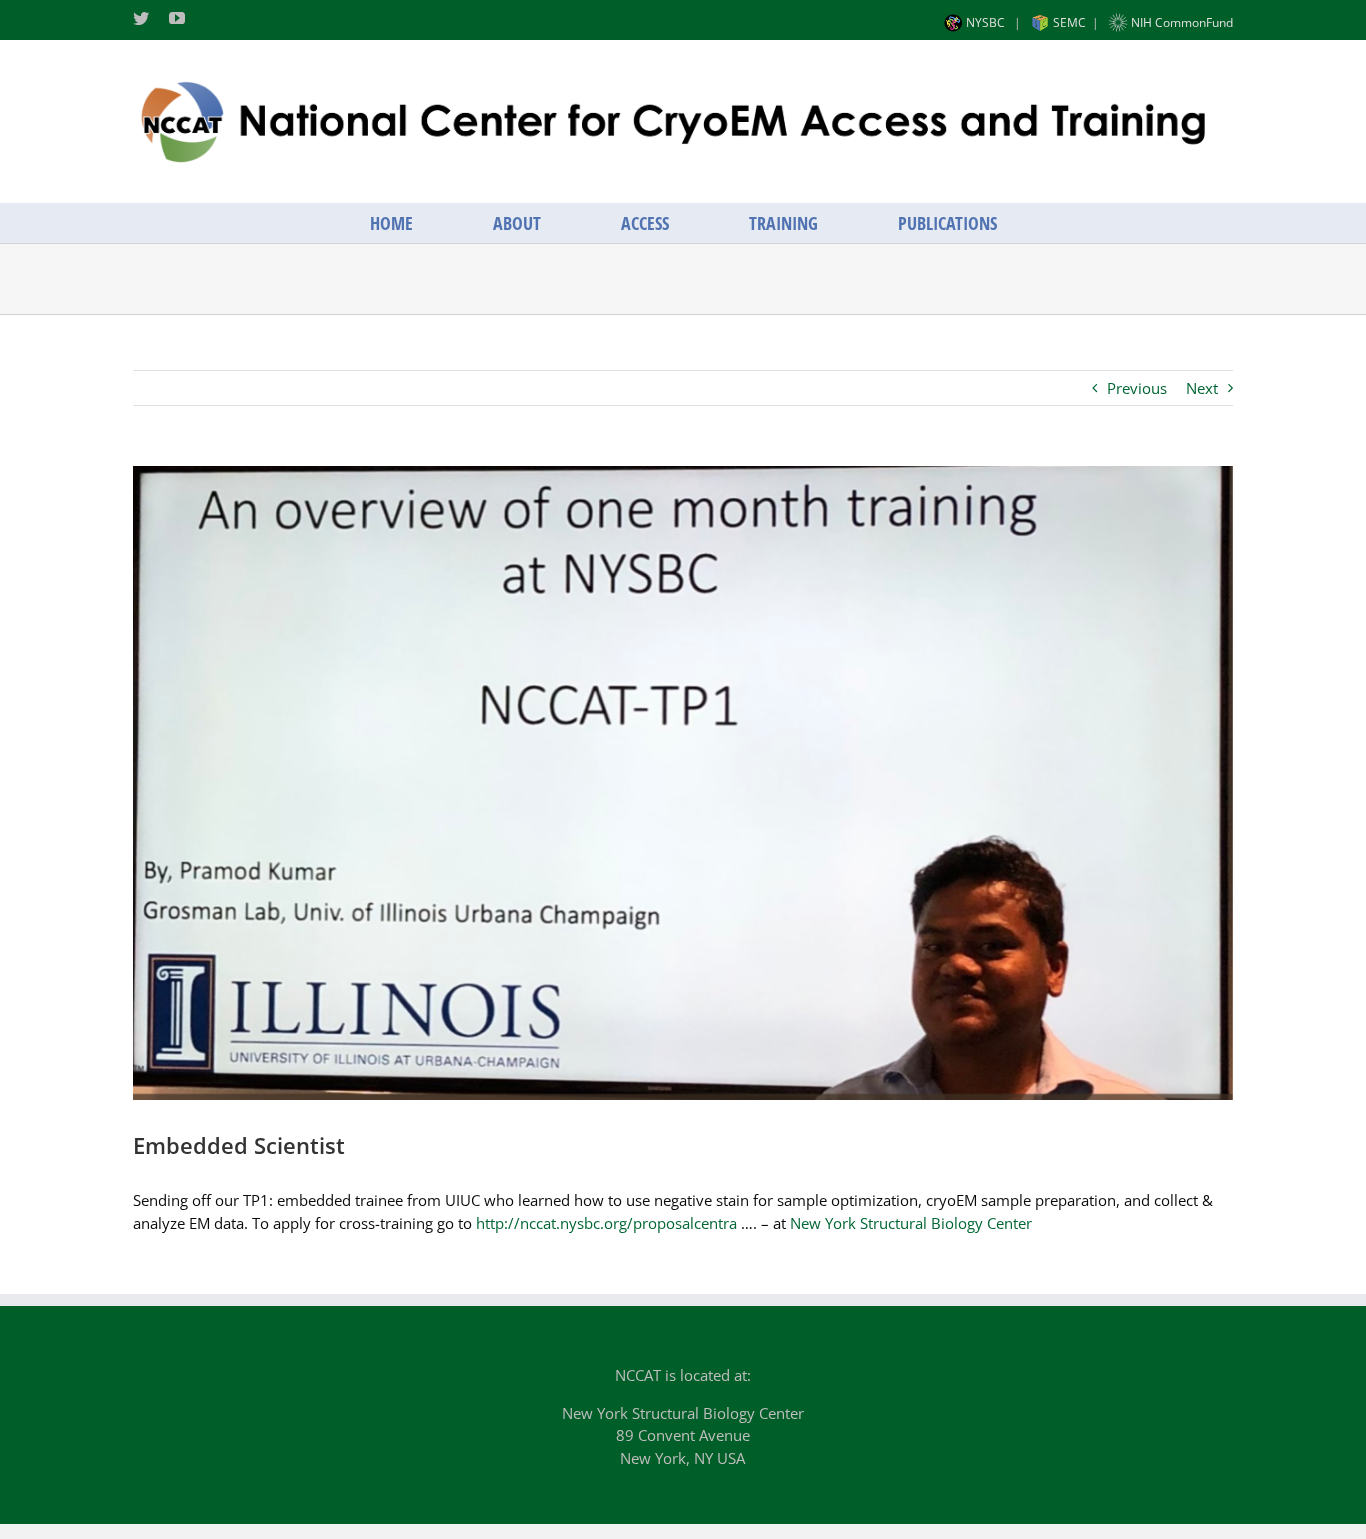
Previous (1137, 388)
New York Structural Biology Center (911, 1223)
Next (1202, 388)
